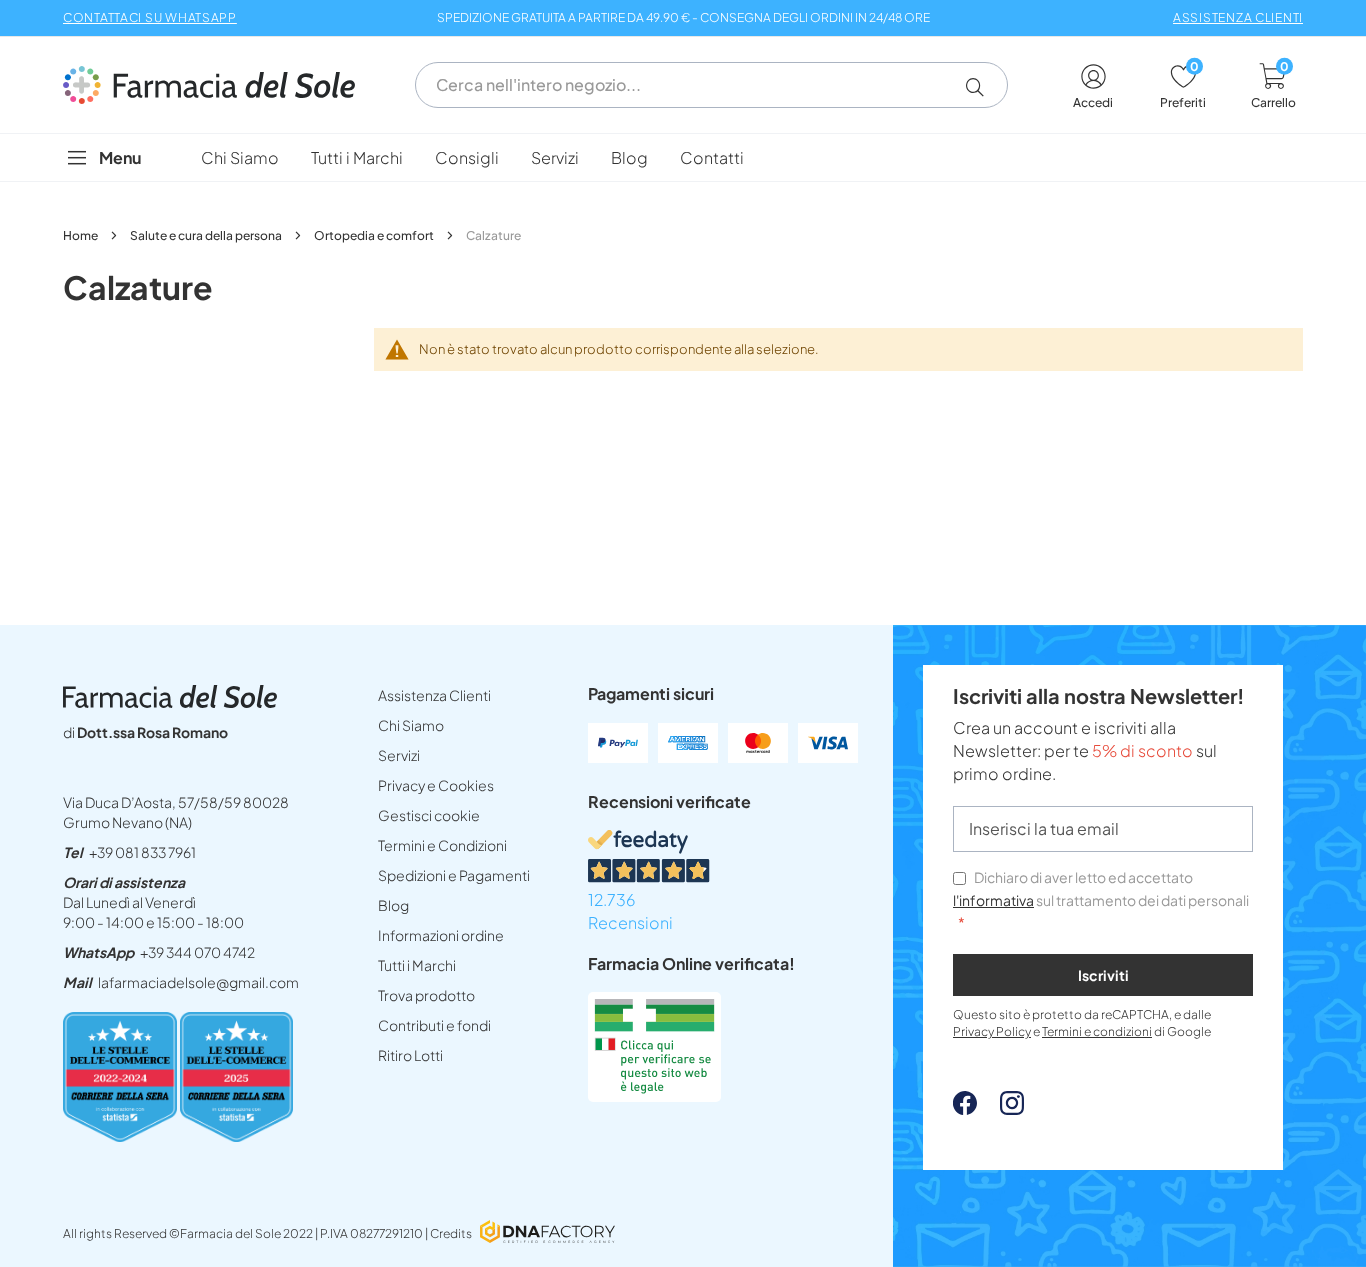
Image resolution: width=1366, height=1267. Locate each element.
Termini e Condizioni (442, 845)
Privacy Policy (992, 1031)
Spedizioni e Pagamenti (454, 875)
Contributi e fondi (434, 1025)
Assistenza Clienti (434, 695)
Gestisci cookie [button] (429, 815)
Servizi (399, 755)
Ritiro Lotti (410, 1055)
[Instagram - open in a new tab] (1002, 1108)
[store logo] (219, 85)
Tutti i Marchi (417, 965)
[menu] (683, 157)
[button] (982, 87)
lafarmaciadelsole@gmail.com (198, 982)
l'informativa (993, 900)
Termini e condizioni (1097, 1031)
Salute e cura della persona (207, 235)
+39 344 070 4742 (197, 952)
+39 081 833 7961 (142, 852)
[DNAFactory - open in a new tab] (547, 1233)
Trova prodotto (426, 995)
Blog (393, 905)
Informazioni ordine (441, 935)
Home (81, 235)
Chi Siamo (411, 725)
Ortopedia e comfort (375, 235)
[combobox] (711, 85)
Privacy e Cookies (436, 785)
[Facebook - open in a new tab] (965, 1108)
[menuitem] (240, 157)
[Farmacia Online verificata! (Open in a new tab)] (654, 1095)
